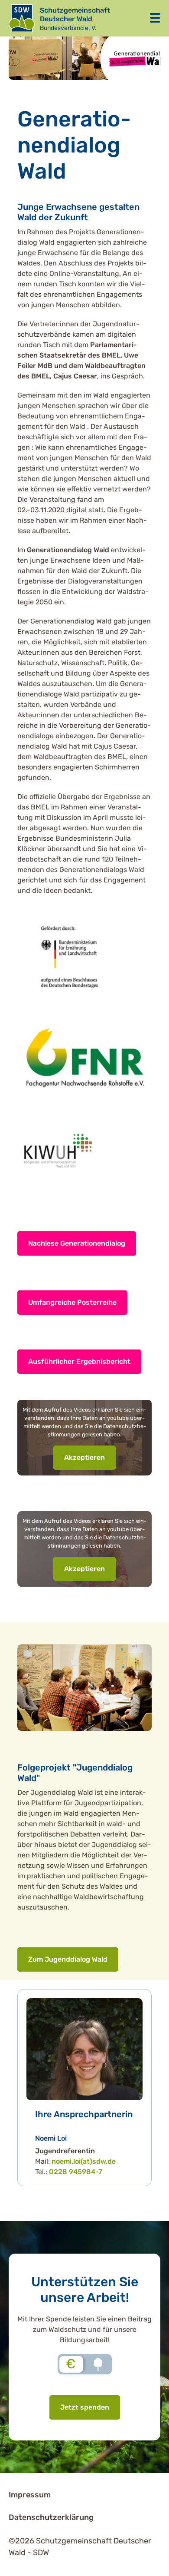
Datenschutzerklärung (51, 2517)
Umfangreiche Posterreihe (72, 1302)
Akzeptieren (84, 1457)
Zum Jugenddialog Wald (68, 1959)
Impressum (30, 2495)
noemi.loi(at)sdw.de (84, 2161)
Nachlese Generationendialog (77, 1243)
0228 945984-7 (76, 2172)
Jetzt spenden (85, 2407)
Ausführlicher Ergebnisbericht (79, 1361)
